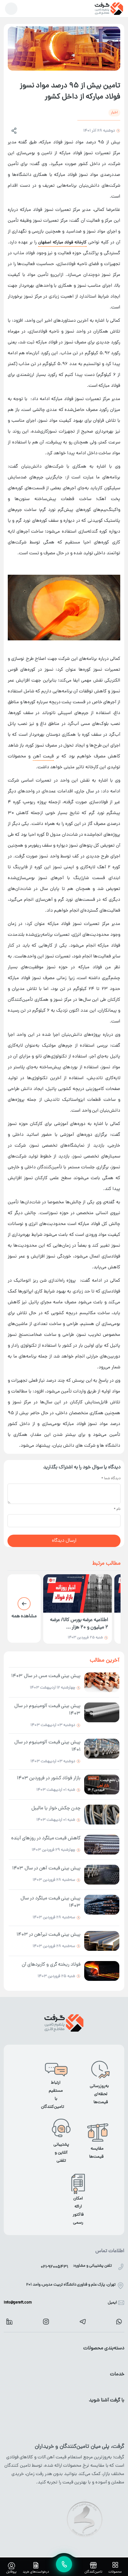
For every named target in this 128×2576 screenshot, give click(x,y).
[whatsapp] (119, 2322)
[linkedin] (9, 2321)
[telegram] (83, 2322)
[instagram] (46, 2322)
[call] (64, 2564)
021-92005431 (54, 2267)
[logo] (109, 9)
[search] (11, 9)
